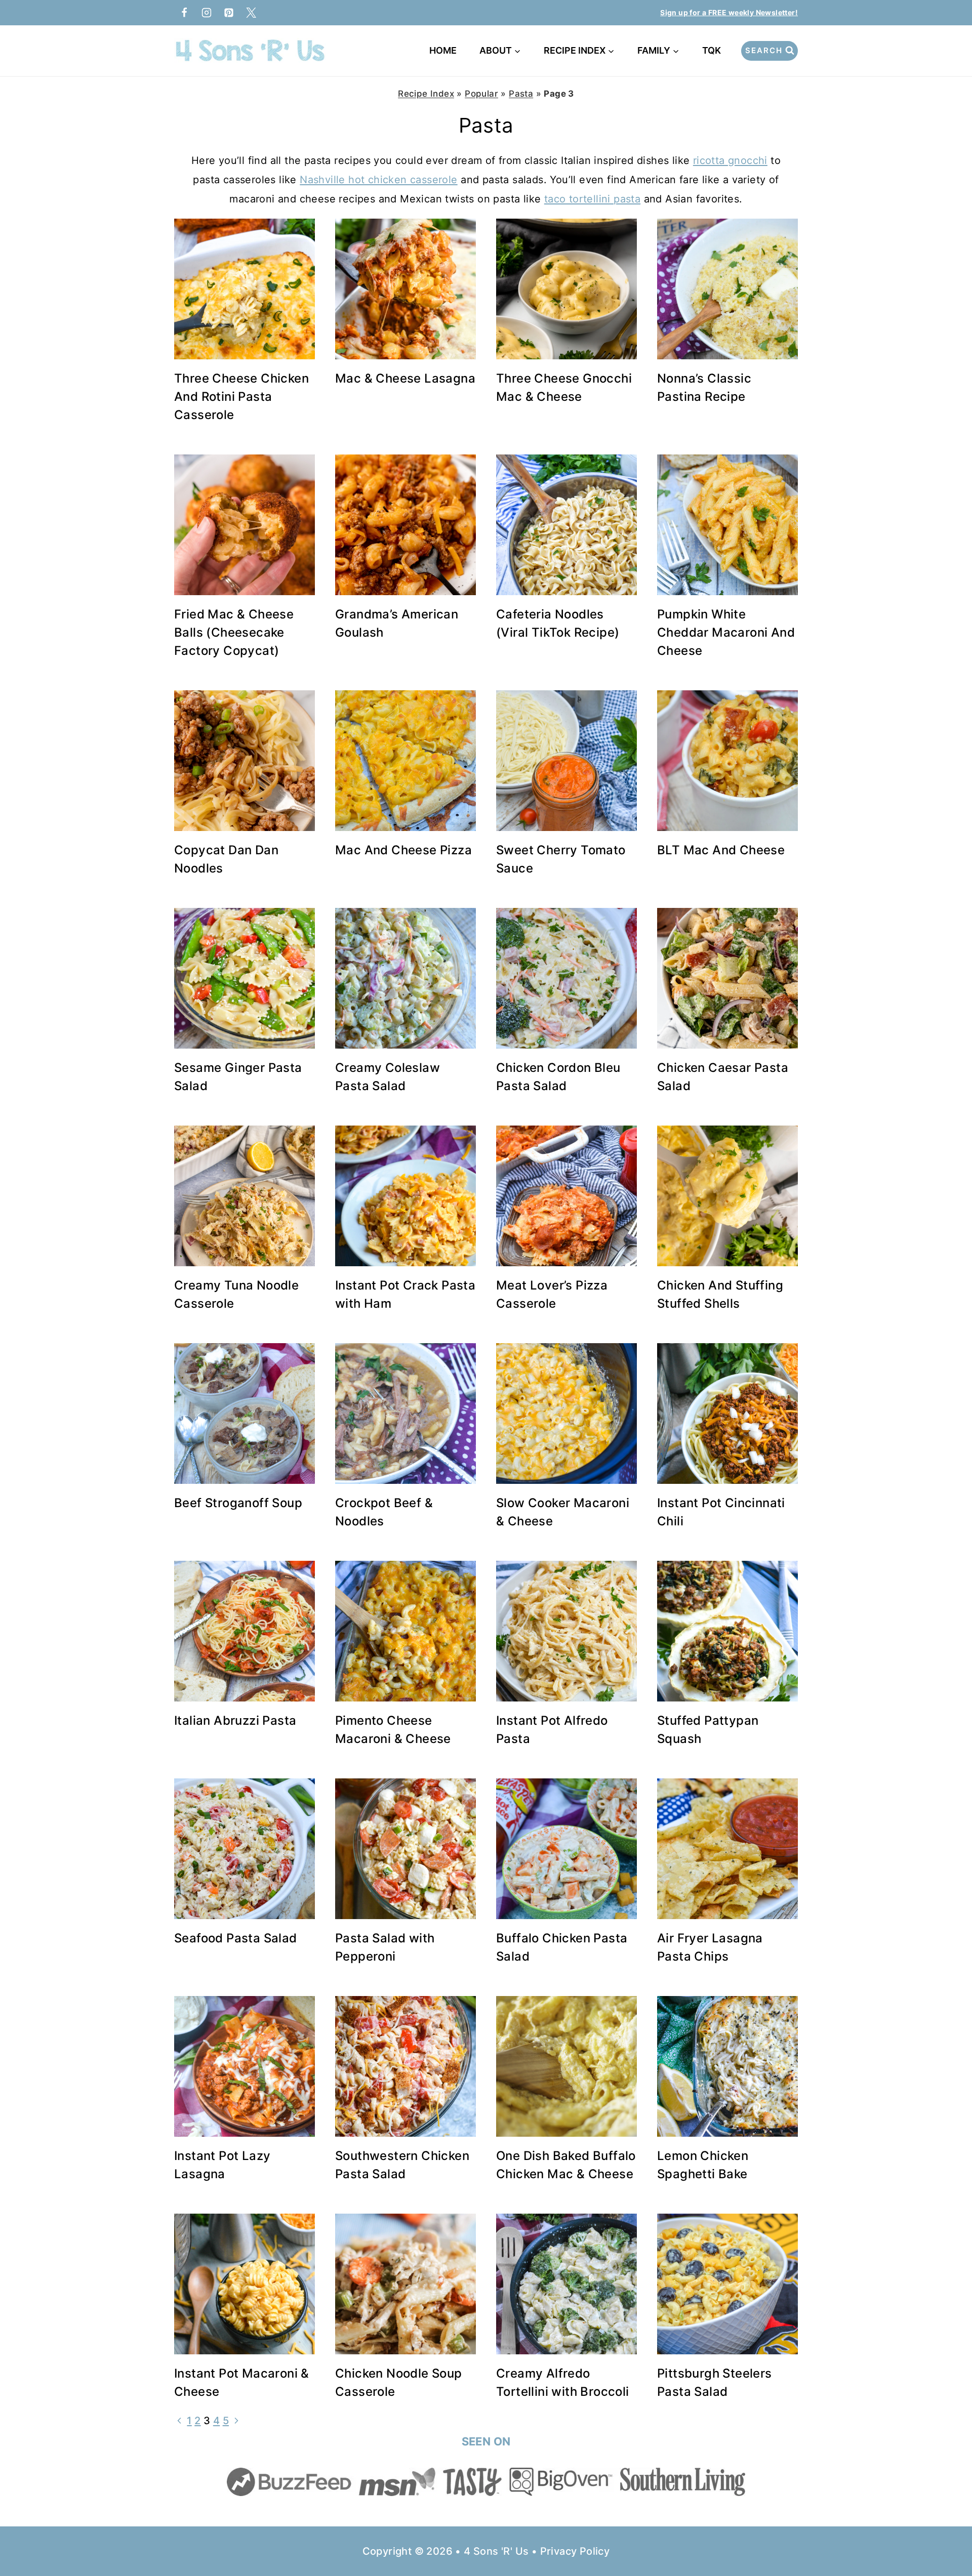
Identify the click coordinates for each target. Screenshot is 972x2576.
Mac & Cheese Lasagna (405, 378)
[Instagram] (207, 13)
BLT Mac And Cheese (721, 850)
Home (443, 50)
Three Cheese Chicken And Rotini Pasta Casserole (241, 397)
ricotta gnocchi (730, 160)
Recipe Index (426, 94)
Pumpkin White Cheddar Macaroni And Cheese (726, 632)
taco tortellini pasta (592, 199)
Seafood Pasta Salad (236, 1938)
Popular (481, 94)
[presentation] (245, 289)
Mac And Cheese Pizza (403, 850)
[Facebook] (184, 13)
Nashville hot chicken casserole (378, 180)
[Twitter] (251, 13)
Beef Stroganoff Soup (238, 1503)
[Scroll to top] (947, 2536)
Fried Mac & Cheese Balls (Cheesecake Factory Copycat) (234, 632)
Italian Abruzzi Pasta (235, 1720)
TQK (714, 50)
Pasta (521, 94)
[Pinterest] (229, 13)
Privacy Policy (575, 2551)
